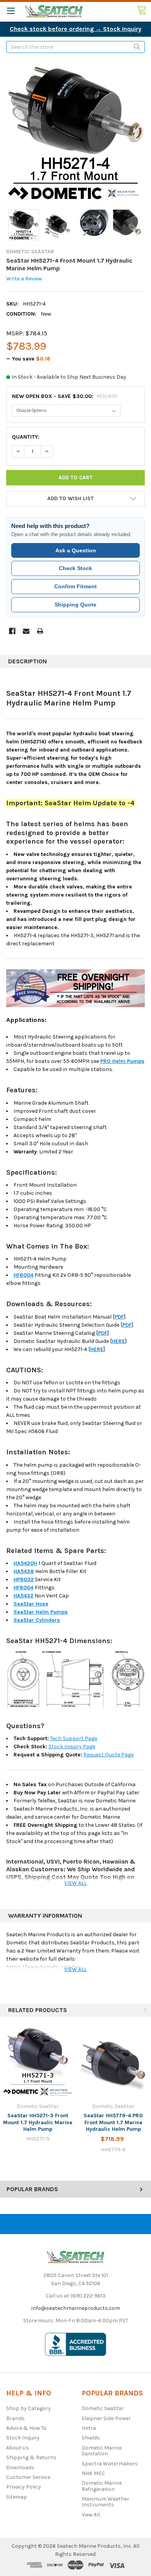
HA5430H (25, 1563)
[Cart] (144, 10)
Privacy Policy (24, 2487)
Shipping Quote (75, 605)
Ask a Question (76, 550)
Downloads (20, 2468)
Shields (91, 2438)
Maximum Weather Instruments (106, 2502)
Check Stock (75, 568)
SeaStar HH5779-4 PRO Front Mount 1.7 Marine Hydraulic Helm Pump (113, 2122)
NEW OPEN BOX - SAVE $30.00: (65, 396)
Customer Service (28, 2477)
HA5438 (24, 1571)
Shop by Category (28, 2408)
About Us (18, 2448)
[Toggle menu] (11, 11)
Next (144, 2010)
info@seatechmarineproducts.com (76, 2308)
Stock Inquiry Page (72, 1747)
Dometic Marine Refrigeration (102, 2486)
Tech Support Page (74, 1738)
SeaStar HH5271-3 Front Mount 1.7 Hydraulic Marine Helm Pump (38, 2122)
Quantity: (26, 437)
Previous (134, 2010)
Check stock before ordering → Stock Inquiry (75, 29)
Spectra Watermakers (110, 2464)
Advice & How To (26, 2428)
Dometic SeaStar (103, 2408)
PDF (119, 1317)
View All (91, 2515)
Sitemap (17, 2497)
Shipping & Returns (31, 2457)
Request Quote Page (108, 1755)
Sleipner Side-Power (106, 2418)
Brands (15, 2418)
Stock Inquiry (23, 2438)
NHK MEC (93, 2473)
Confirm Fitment (75, 586)
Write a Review (24, 279)
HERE (118, 1341)
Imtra (89, 2428)
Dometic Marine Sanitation (102, 2451)
